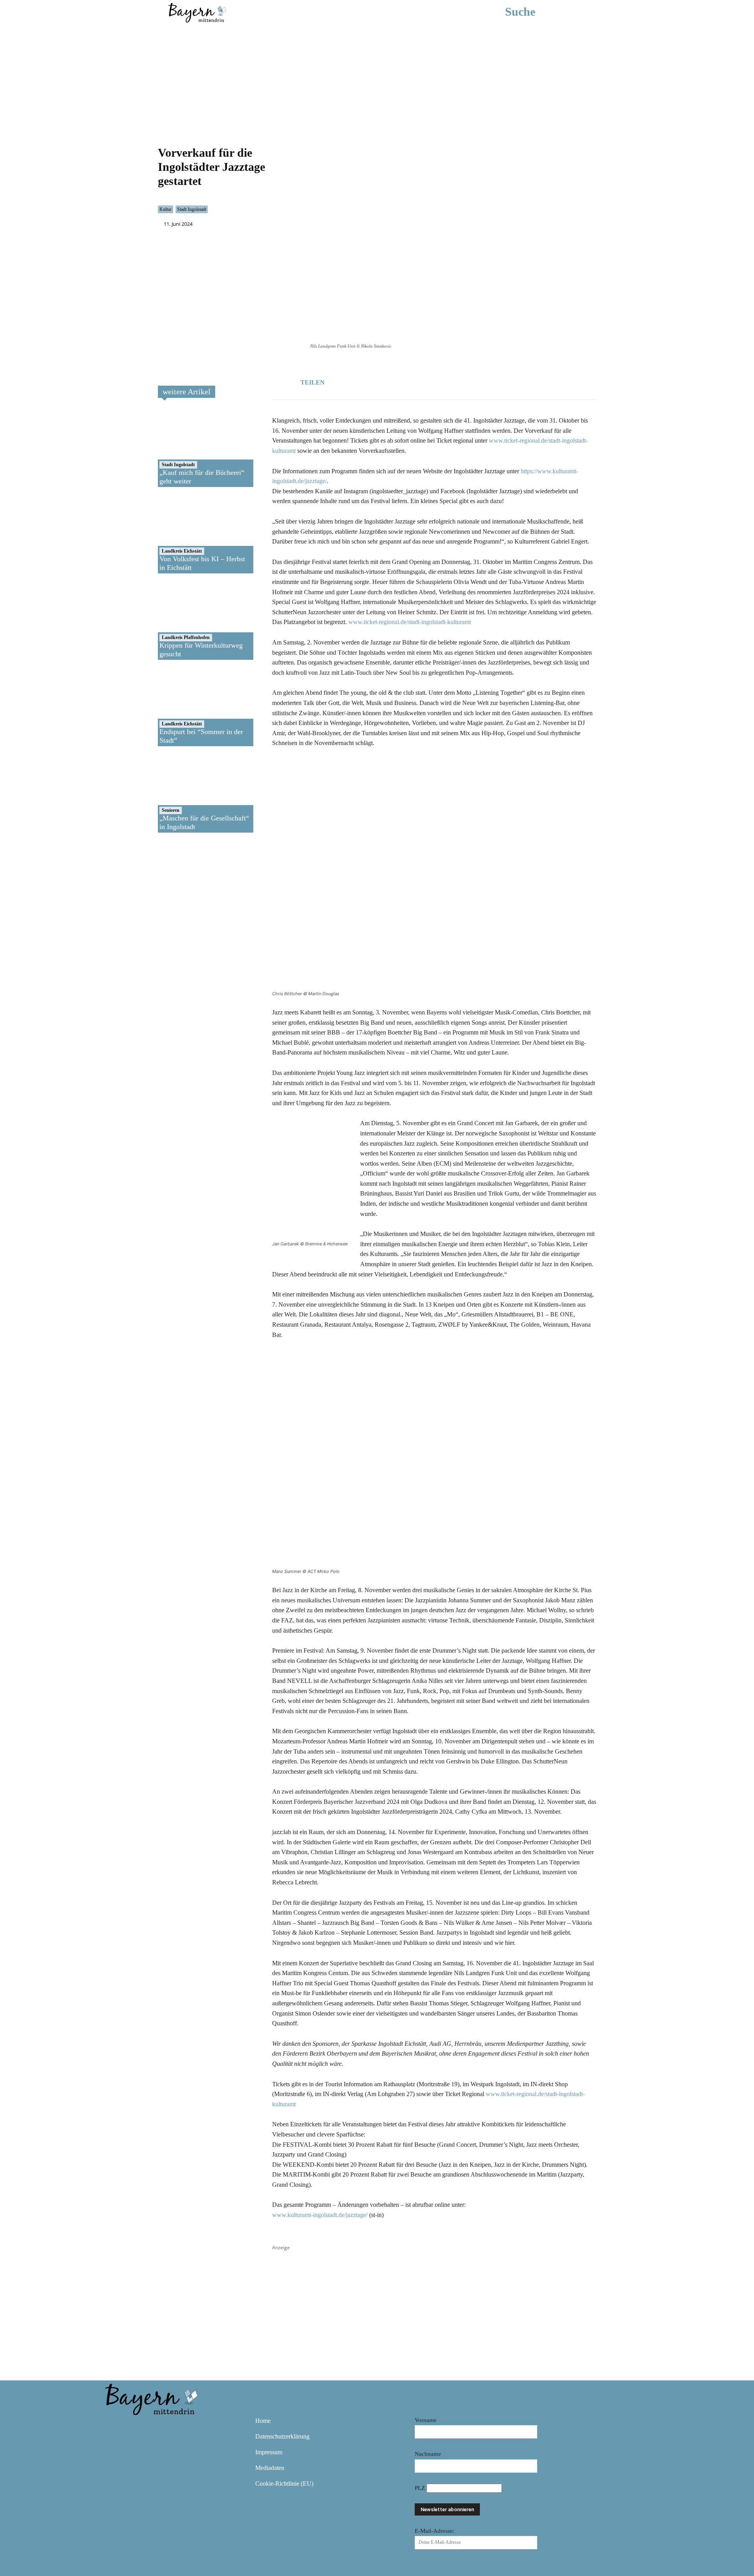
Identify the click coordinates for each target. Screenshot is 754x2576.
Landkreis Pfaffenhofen (186, 637)
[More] (415, 381)
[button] (532, 12)
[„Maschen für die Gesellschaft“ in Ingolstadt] (186, 793)
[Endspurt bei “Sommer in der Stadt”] (186, 707)
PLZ (421, 2488)
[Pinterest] (159, 2426)
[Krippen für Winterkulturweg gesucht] (186, 621)
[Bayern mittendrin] (197, 12)
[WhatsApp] (379, 381)
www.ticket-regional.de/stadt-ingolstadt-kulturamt (410, 622)
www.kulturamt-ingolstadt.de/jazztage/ (320, 2215)
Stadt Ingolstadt (192, 209)
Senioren (171, 810)
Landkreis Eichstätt (182, 551)
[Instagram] (136, 2426)
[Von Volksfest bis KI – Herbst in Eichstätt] (186, 534)
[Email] (397, 381)
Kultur (166, 209)
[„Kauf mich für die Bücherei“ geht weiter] (186, 448)
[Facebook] (361, 381)
